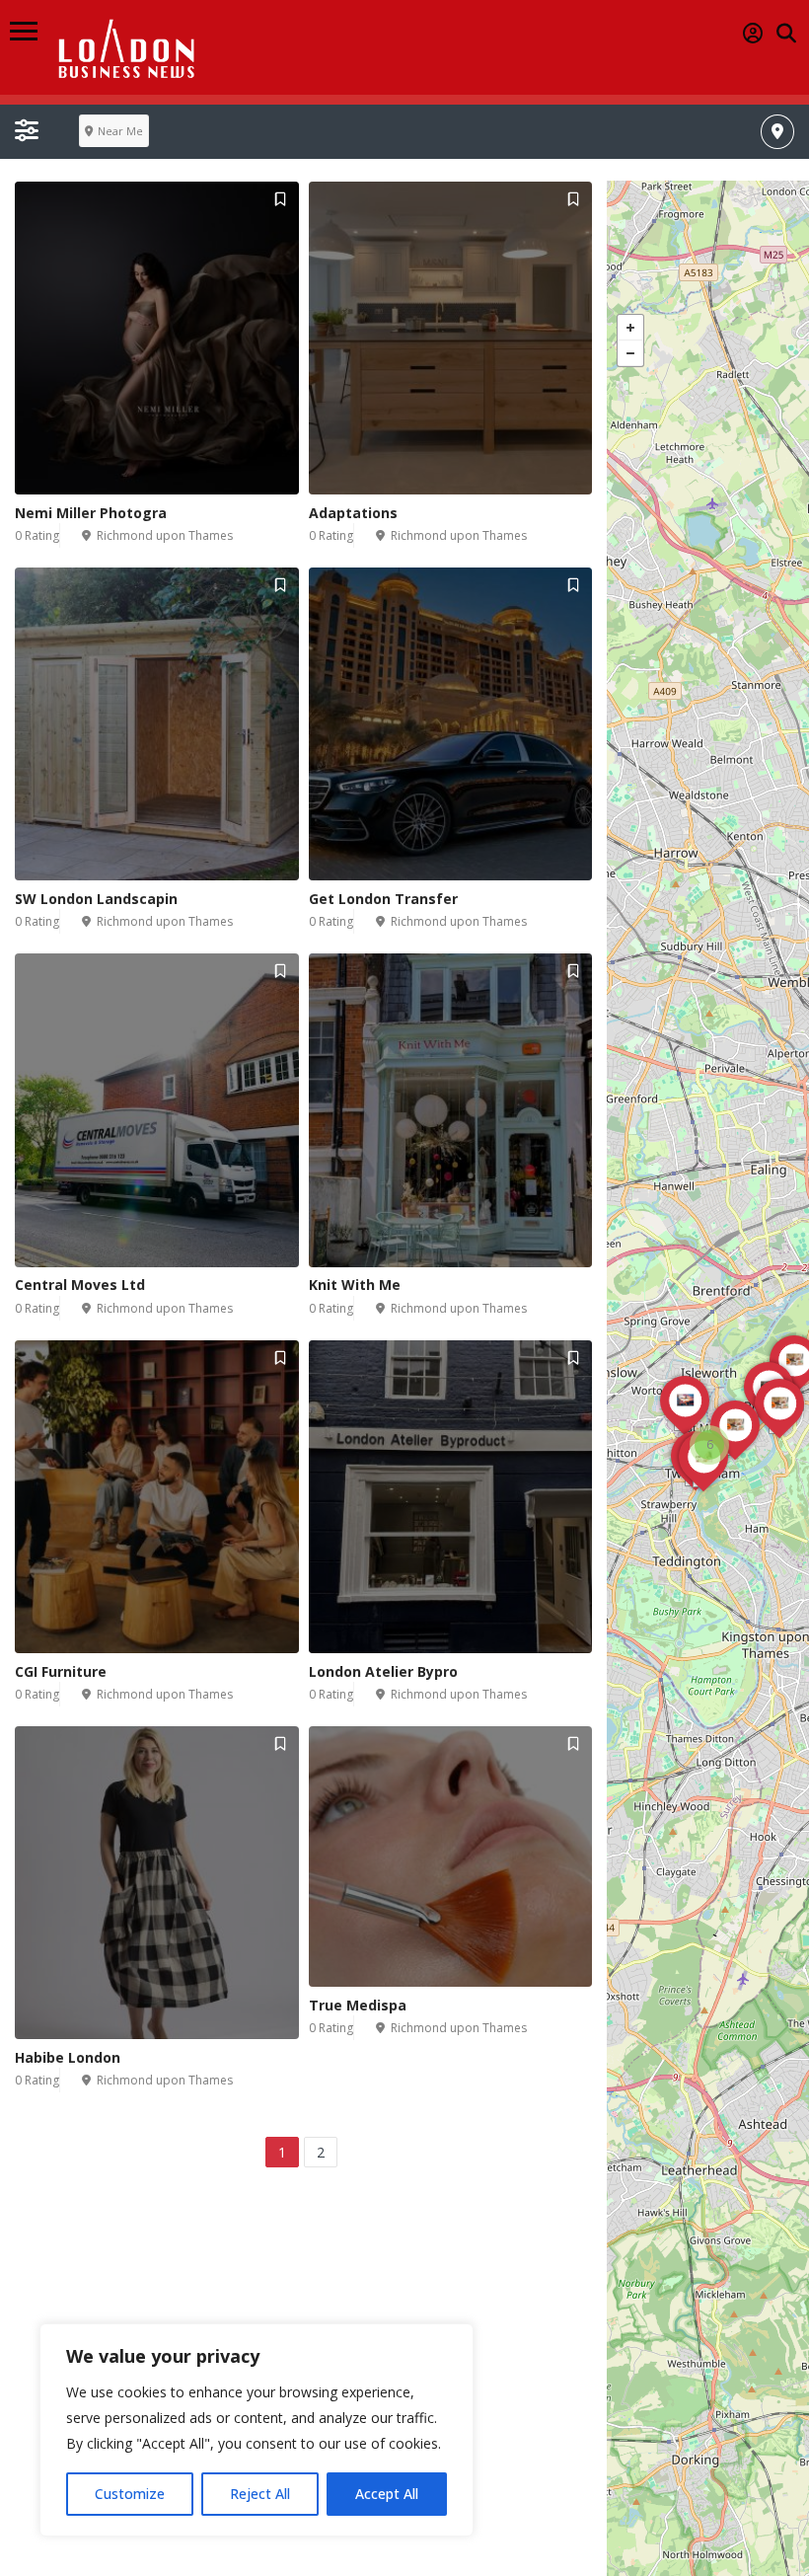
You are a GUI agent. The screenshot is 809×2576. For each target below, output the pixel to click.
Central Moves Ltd (80, 1285)
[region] (257, 2430)
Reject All (260, 2494)
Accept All (387, 2494)
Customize (130, 2494)
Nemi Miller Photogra (91, 513)
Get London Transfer (383, 899)
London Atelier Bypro (383, 1671)
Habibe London (68, 2057)
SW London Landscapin (96, 899)
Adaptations (353, 513)
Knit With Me (355, 1285)
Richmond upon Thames (165, 535)
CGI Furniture (61, 1671)
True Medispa (358, 2005)
